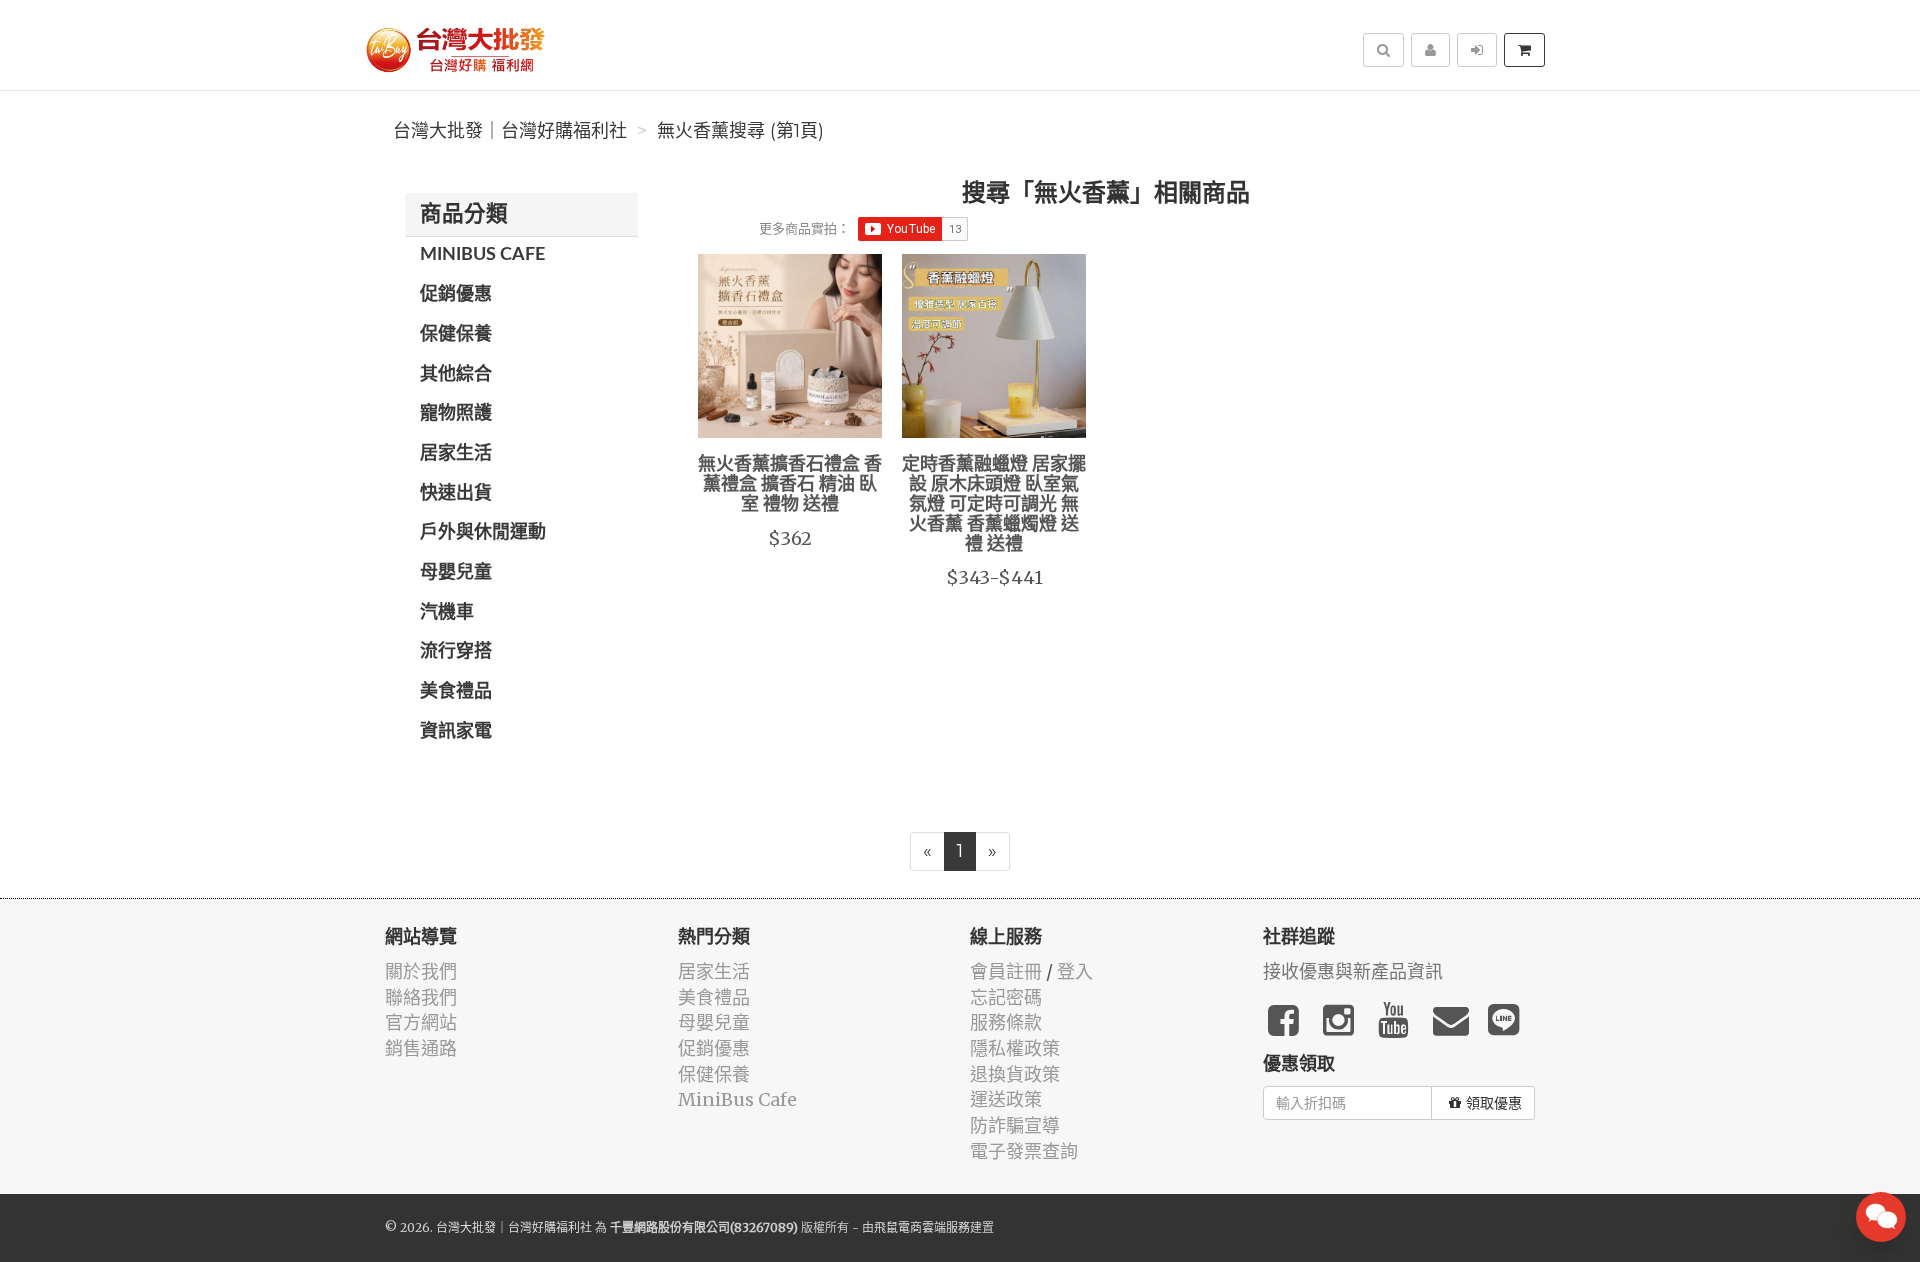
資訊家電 (456, 732)
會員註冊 (1006, 971)
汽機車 (447, 613)
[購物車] (1524, 50)
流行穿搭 (456, 652)
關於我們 (421, 971)
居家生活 (456, 454)
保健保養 (456, 335)
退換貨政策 (1015, 1074)
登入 (1075, 971)
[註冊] (1430, 50)
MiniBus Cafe (482, 255)
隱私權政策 (1015, 1048)
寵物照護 (456, 414)
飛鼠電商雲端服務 (922, 1227)
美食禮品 (456, 692)
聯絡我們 (421, 997)
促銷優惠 (456, 295)
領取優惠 (1494, 1103)
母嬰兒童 (456, 573)
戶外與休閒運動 (483, 533)
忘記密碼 (1006, 997)
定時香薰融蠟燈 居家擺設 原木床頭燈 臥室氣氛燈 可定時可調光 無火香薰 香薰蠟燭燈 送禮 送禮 (994, 504)
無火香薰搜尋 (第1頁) (740, 131)
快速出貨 (456, 494)
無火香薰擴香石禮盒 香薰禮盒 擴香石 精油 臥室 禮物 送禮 (790, 485)
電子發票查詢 (1024, 1151)
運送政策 (1006, 1099)
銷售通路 (421, 1048)
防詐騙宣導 (1015, 1125)
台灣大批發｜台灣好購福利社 (510, 131)
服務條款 (1006, 1022)
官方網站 (421, 1022)
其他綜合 (456, 375)
